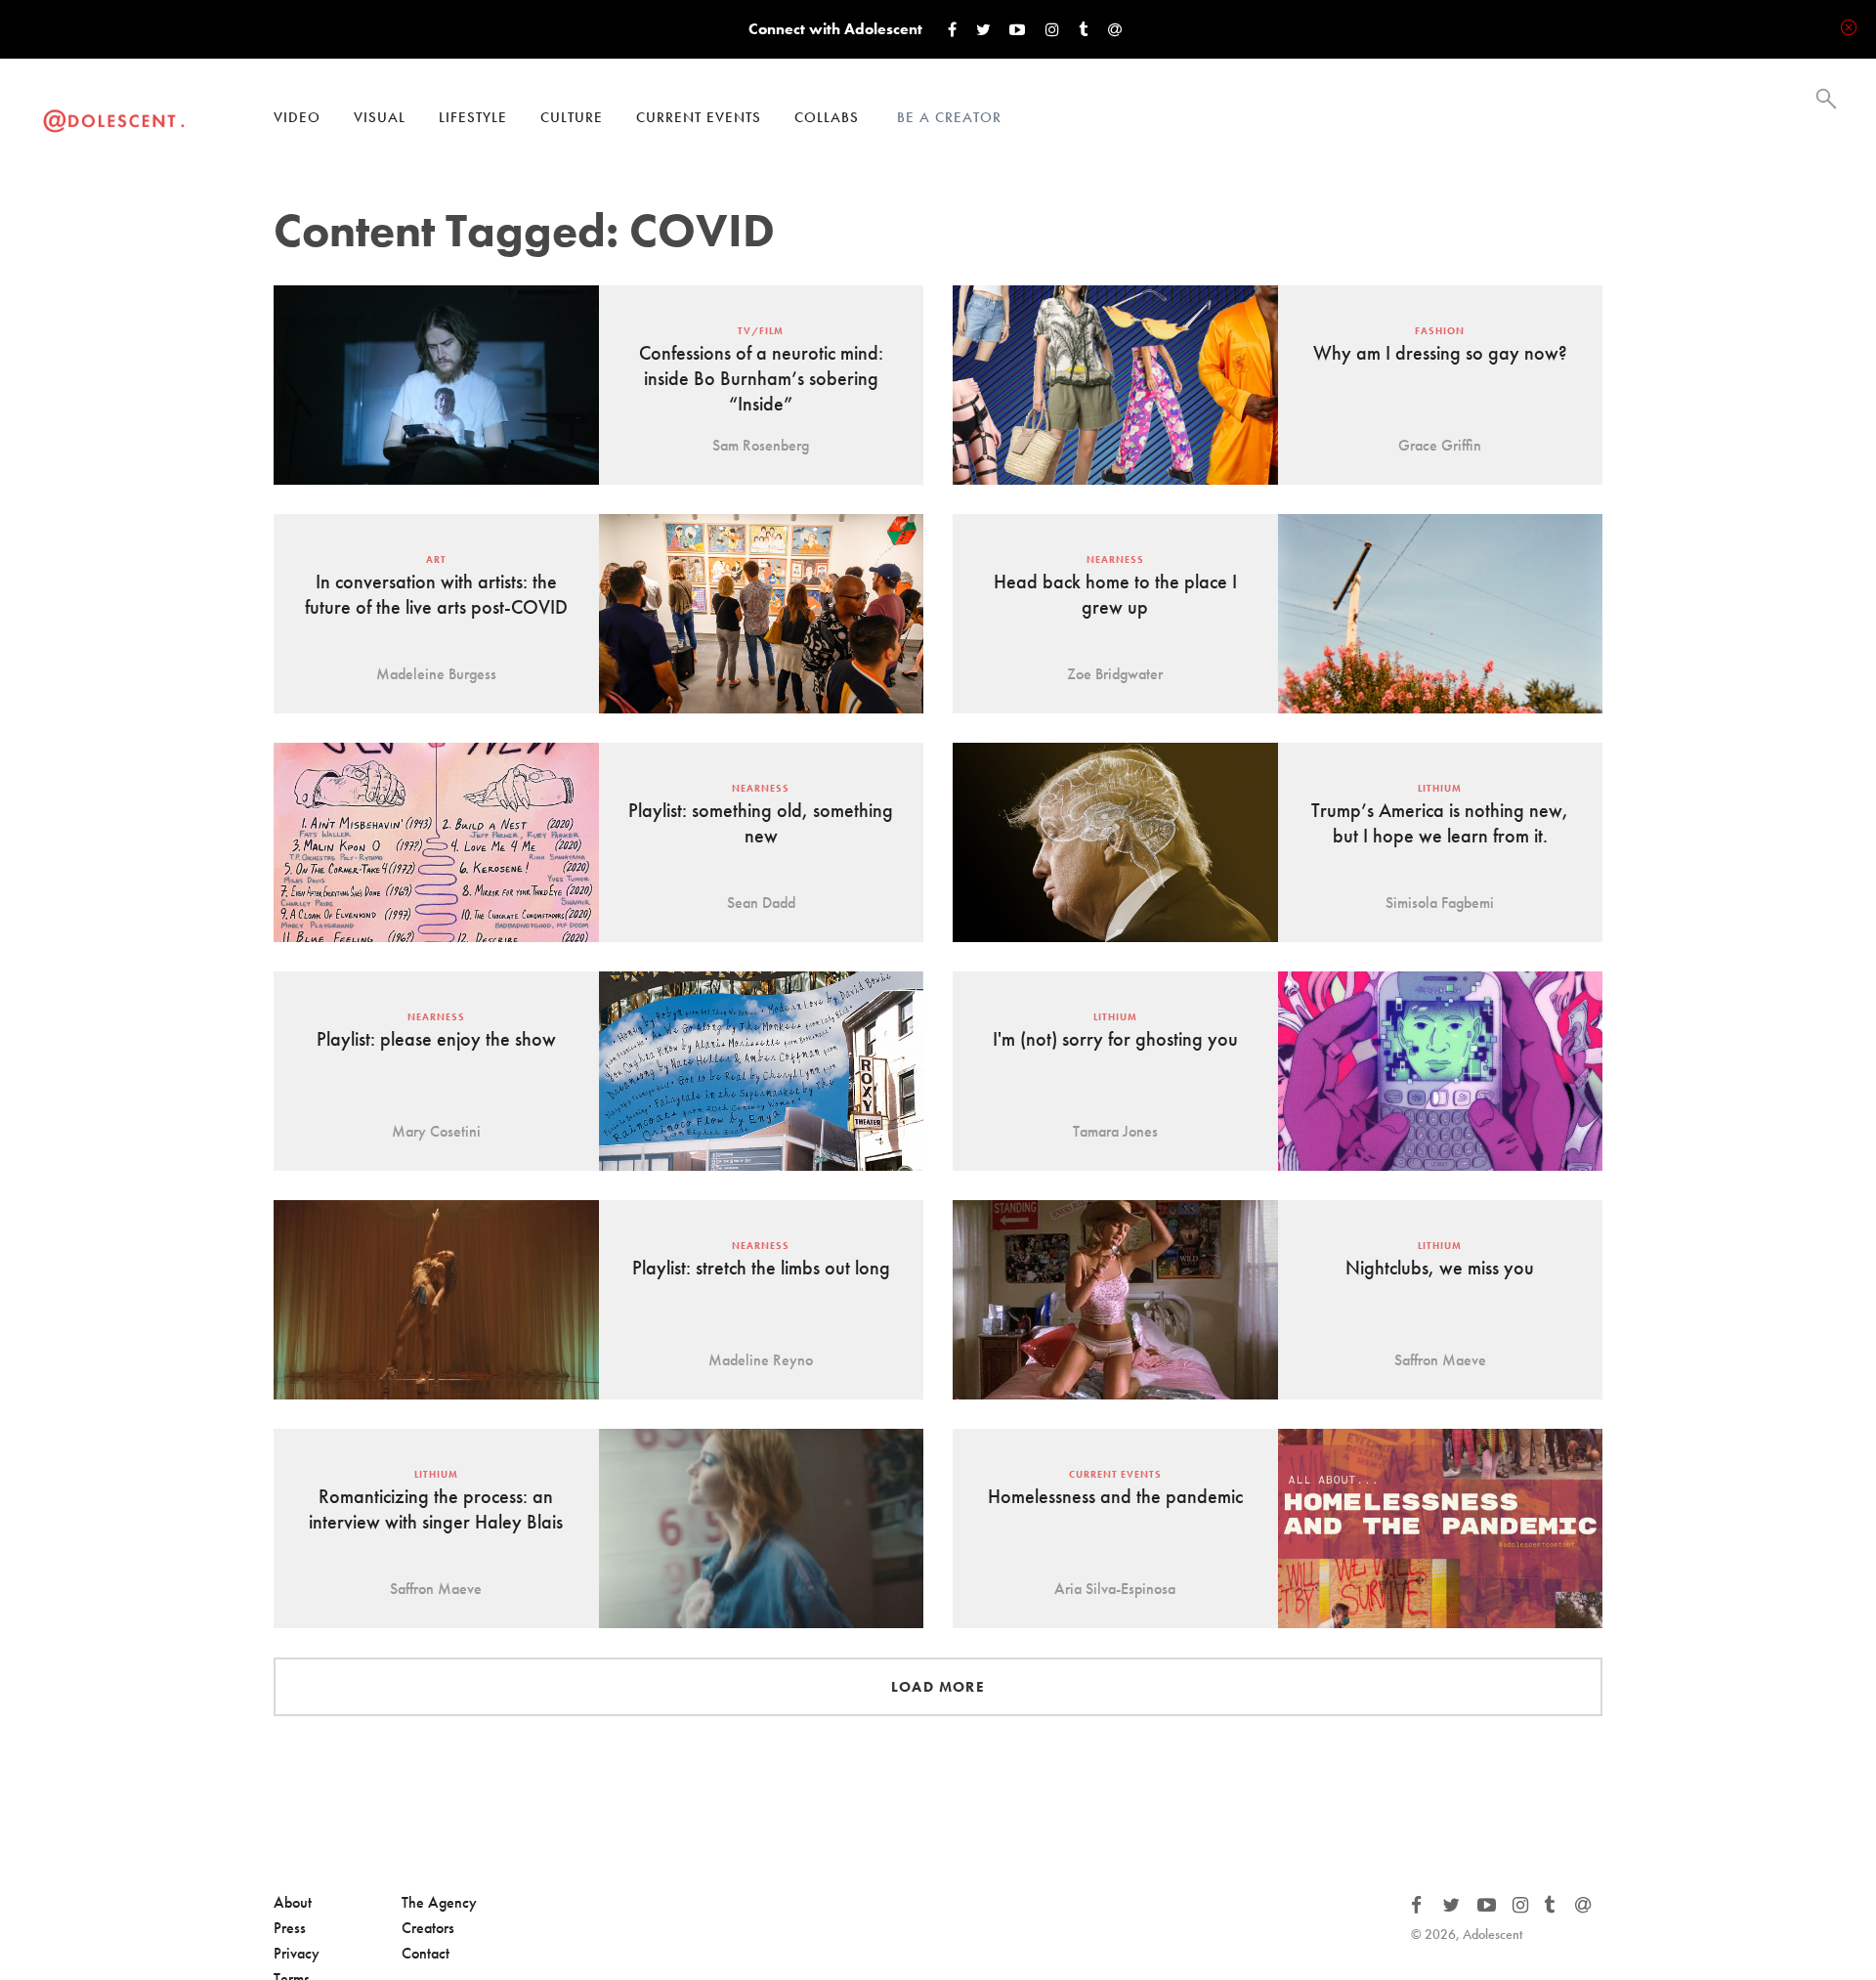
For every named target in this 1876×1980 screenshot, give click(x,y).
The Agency (439, 1902)
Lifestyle (473, 117)
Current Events (699, 117)
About (293, 1902)
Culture (572, 117)
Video (297, 117)
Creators (428, 1928)
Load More (938, 1687)
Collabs (827, 117)
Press (290, 1928)
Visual (380, 117)
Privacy (297, 1953)
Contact (426, 1953)
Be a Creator (949, 117)
